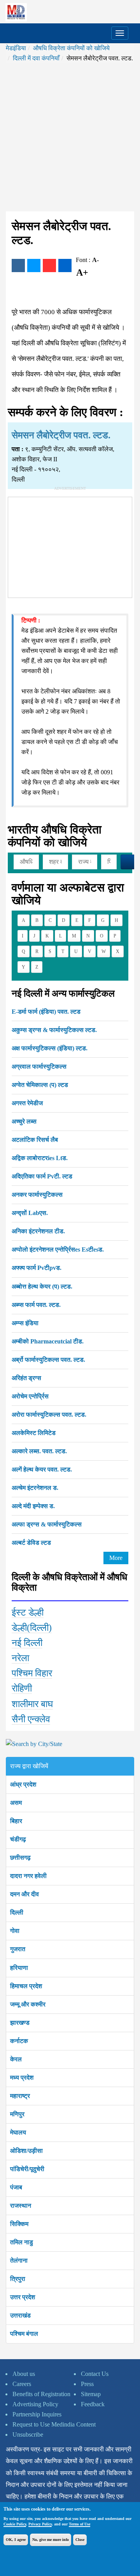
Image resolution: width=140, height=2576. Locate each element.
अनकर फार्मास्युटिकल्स (37, 1195)
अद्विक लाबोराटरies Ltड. (40, 1158)
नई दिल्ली (27, 1643)
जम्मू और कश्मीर (28, 2004)
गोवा (15, 1931)
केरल (16, 2059)
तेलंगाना (19, 2260)
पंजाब (16, 2187)
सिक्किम (19, 2224)
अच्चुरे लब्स (24, 1121)
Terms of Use (80, 2524)
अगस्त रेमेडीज (27, 1103)
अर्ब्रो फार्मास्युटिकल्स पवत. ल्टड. (48, 1360)
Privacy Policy (40, 2524)
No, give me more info (51, 2540)
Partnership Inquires (37, 2414)
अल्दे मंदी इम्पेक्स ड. (33, 1506)
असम (16, 1803)
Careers (22, 2384)
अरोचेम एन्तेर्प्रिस (30, 1396)
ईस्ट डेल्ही (28, 1612)
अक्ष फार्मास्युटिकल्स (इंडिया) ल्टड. (50, 1048)
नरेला (20, 1658)
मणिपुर (17, 2114)
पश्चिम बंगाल (24, 2334)
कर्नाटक (19, 2041)
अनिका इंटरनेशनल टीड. (38, 1231)
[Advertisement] (70, 137)
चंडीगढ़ (18, 1839)
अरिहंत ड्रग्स (26, 1378)
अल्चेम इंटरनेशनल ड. (35, 1488)
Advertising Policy (35, 2404)
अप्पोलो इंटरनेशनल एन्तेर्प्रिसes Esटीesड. (58, 1249)
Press (87, 2384)
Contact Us (95, 2374)
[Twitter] (34, 266)
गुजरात (18, 1949)
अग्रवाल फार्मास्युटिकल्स (39, 1066)
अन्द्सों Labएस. (30, 1213)
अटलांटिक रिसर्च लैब (35, 1140)
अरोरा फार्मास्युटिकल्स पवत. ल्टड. (49, 1415)
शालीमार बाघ (32, 1704)
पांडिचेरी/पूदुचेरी (27, 2169)
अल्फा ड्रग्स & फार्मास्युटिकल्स (47, 1524)
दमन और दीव (24, 1894)
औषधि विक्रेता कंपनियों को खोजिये (71, 48)
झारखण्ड (20, 2023)
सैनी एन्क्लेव (31, 1719)
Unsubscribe (28, 2434)
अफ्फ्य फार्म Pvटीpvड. (37, 1268)
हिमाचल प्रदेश (26, 1986)
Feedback (93, 2404)
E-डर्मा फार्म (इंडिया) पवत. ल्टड (46, 1012)
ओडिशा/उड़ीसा (26, 2151)
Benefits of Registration (41, 2394)
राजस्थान (21, 2206)
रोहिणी (22, 1688)
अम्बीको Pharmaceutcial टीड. (48, 1341)
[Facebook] (18, 266)
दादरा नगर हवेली (28, 1876)
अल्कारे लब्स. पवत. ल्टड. (39, 1451)
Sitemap (91, 2394)
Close (80, 2540)
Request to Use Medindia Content (54, 2424)
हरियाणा (19, 1968)
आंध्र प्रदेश (23, 1784)
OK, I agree (16, 2540)
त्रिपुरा (18, 2279)
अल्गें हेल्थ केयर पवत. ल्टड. (42, 1469)
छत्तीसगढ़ (20, 1858)
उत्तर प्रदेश (23, 2297)
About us (24, 2374)
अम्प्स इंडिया (25, 1323)
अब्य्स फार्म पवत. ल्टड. (36, 1305)
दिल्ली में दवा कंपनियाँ (36, 58)
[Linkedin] (65, 266)
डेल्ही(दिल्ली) (32, 1628)
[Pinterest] (49, 266)
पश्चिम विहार (32, 1673)
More (116, 1558)
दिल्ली (17, 1912)
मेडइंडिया (16, 48)
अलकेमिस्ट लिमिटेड (34, 1433)
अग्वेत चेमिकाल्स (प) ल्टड (40, 1085)
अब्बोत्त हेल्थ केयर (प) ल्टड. (42, 1286)
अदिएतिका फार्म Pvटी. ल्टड (42, 1176)
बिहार (16, 1821)
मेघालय (18, 2132)
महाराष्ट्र (20, 2096)
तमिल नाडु (22, 2242)
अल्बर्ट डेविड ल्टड (31, 1543)
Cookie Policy (15, 2524)
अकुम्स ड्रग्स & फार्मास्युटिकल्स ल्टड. (54, 1030)
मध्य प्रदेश (22, 2078)
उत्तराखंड (20, 2315)
